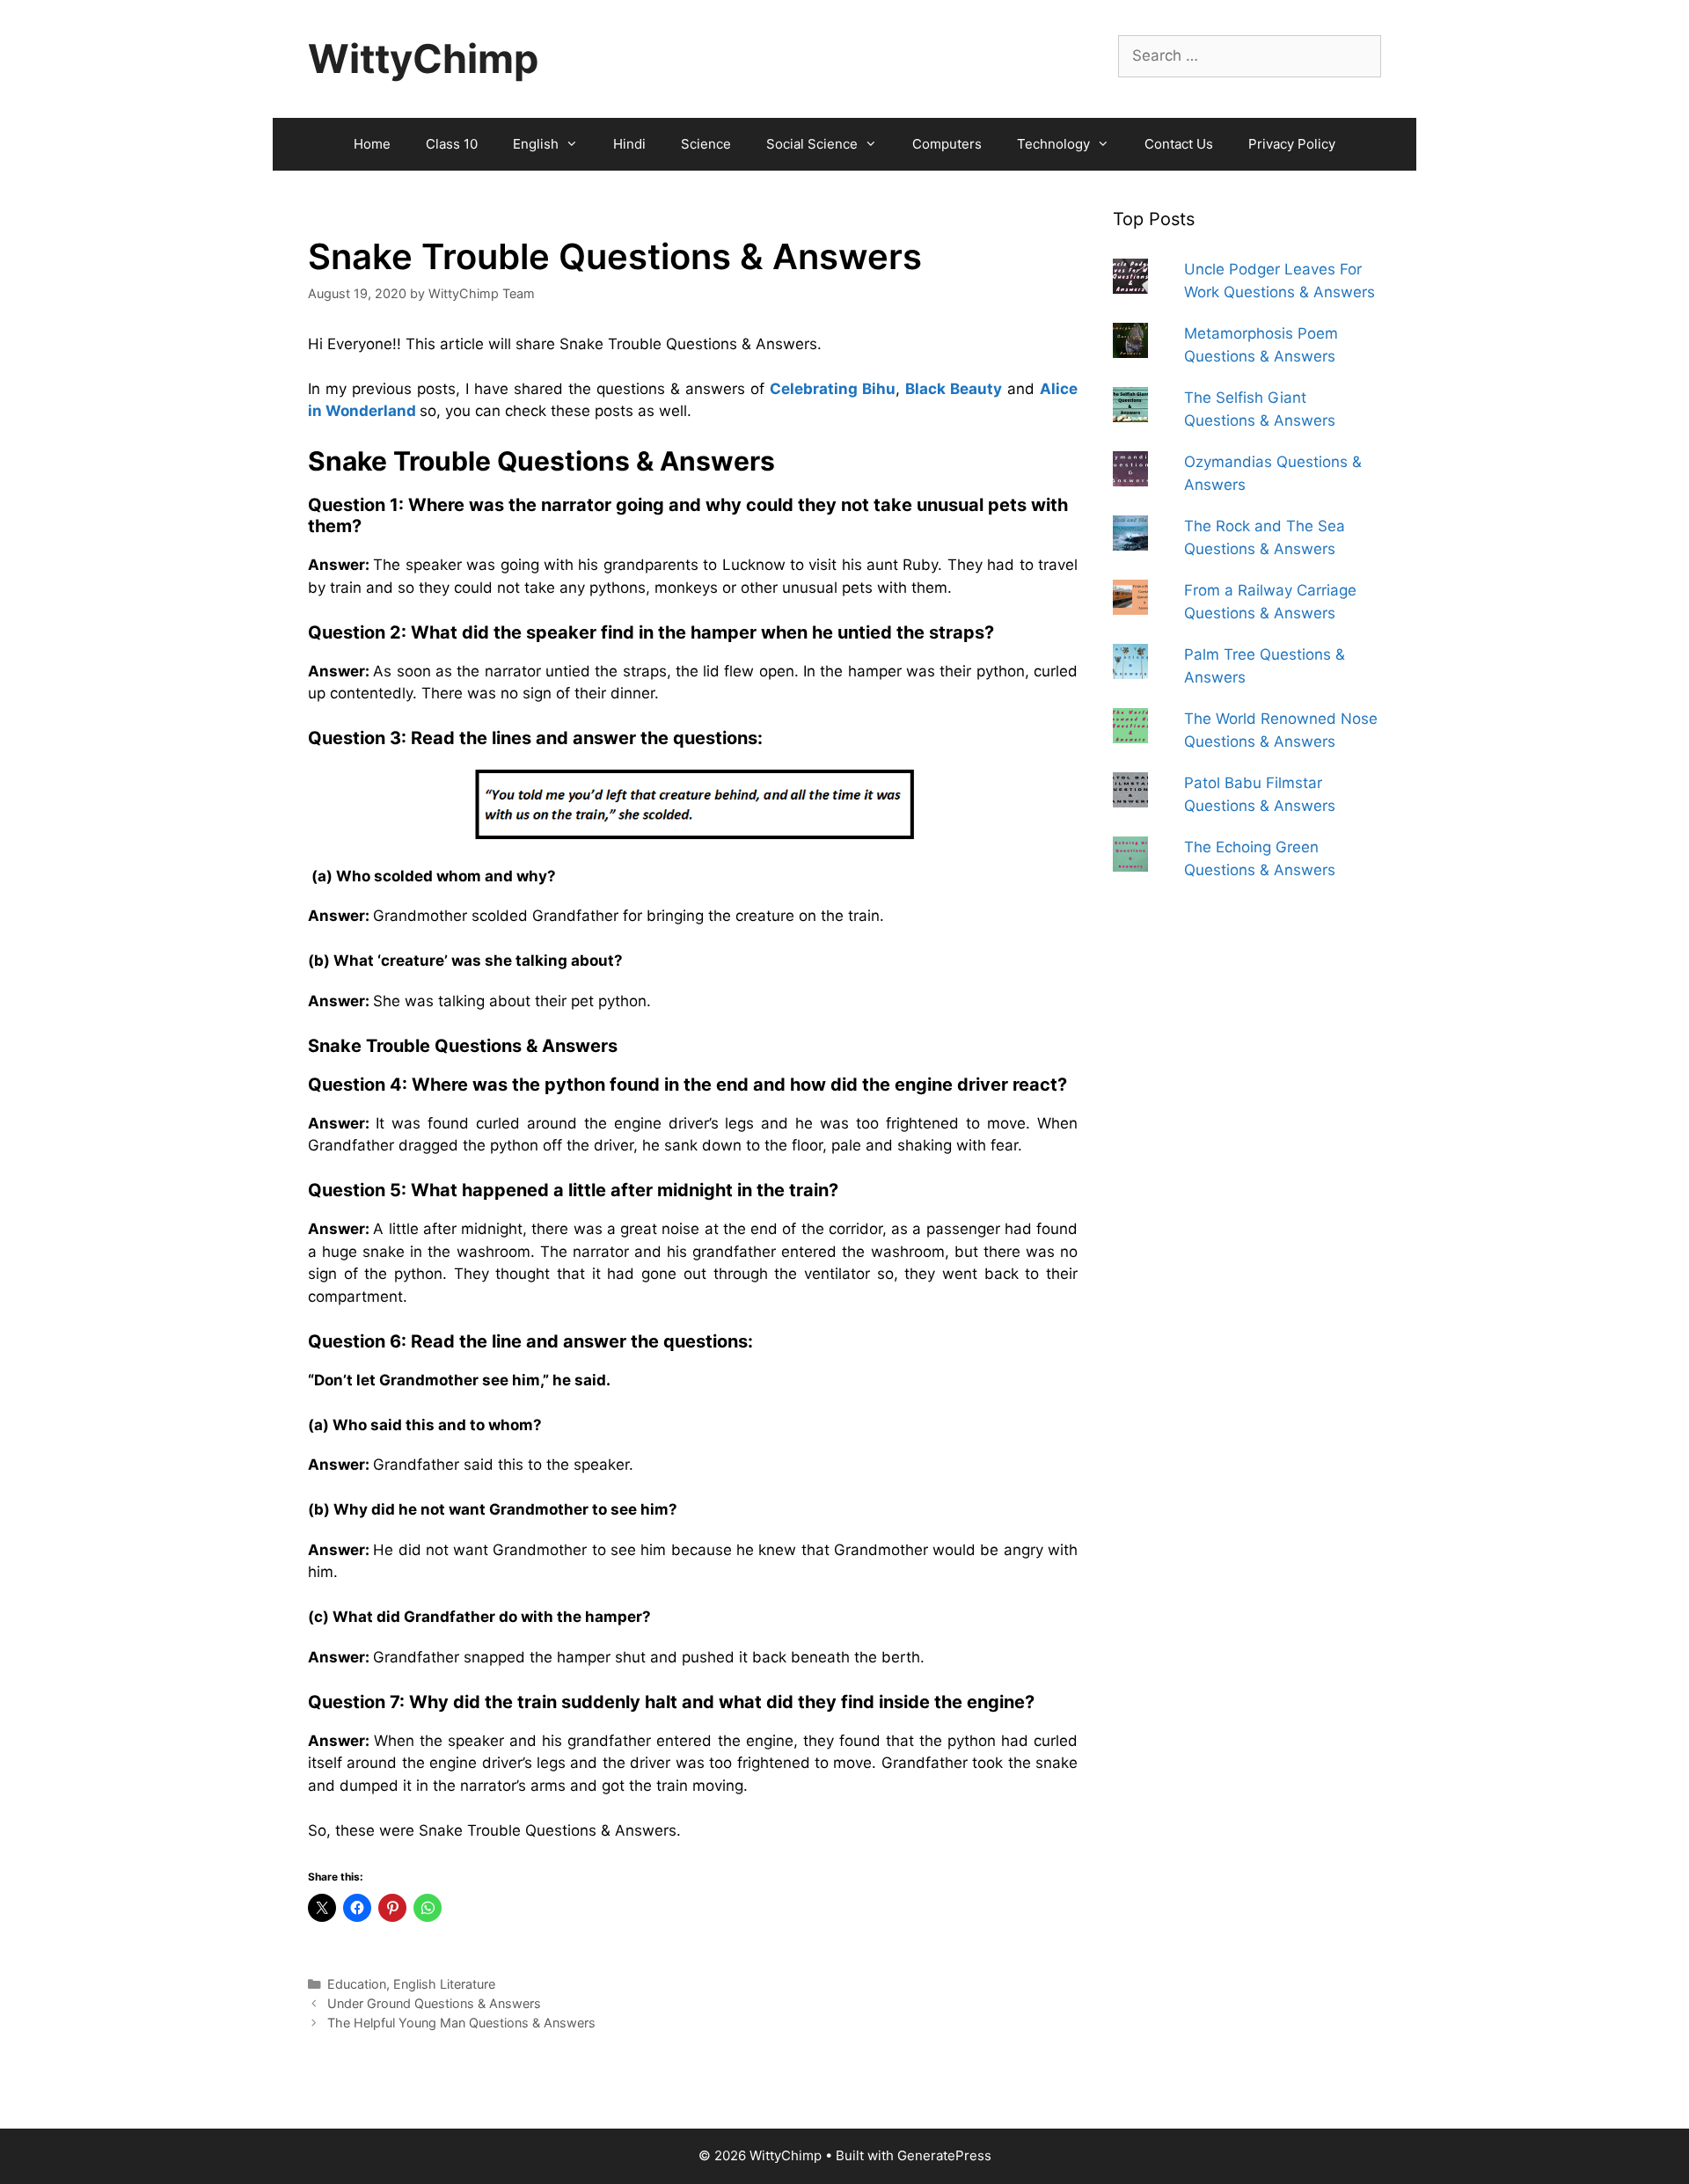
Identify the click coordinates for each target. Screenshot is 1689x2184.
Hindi (629, 144)
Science (706, 144)
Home (372, 144)
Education (357, 1984)
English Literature (444, 1984)
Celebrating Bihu (833, 389)
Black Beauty (954, 389)
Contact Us (1179, 144)
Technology (1053, 144)
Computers (947, 144)
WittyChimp (423, 58)
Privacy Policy (1292, 144)
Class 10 (452, 144)
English (536, 144)
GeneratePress (944, 2155)
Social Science (812, 144)
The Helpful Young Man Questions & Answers (461, 2023)
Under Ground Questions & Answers (434, 2003)
